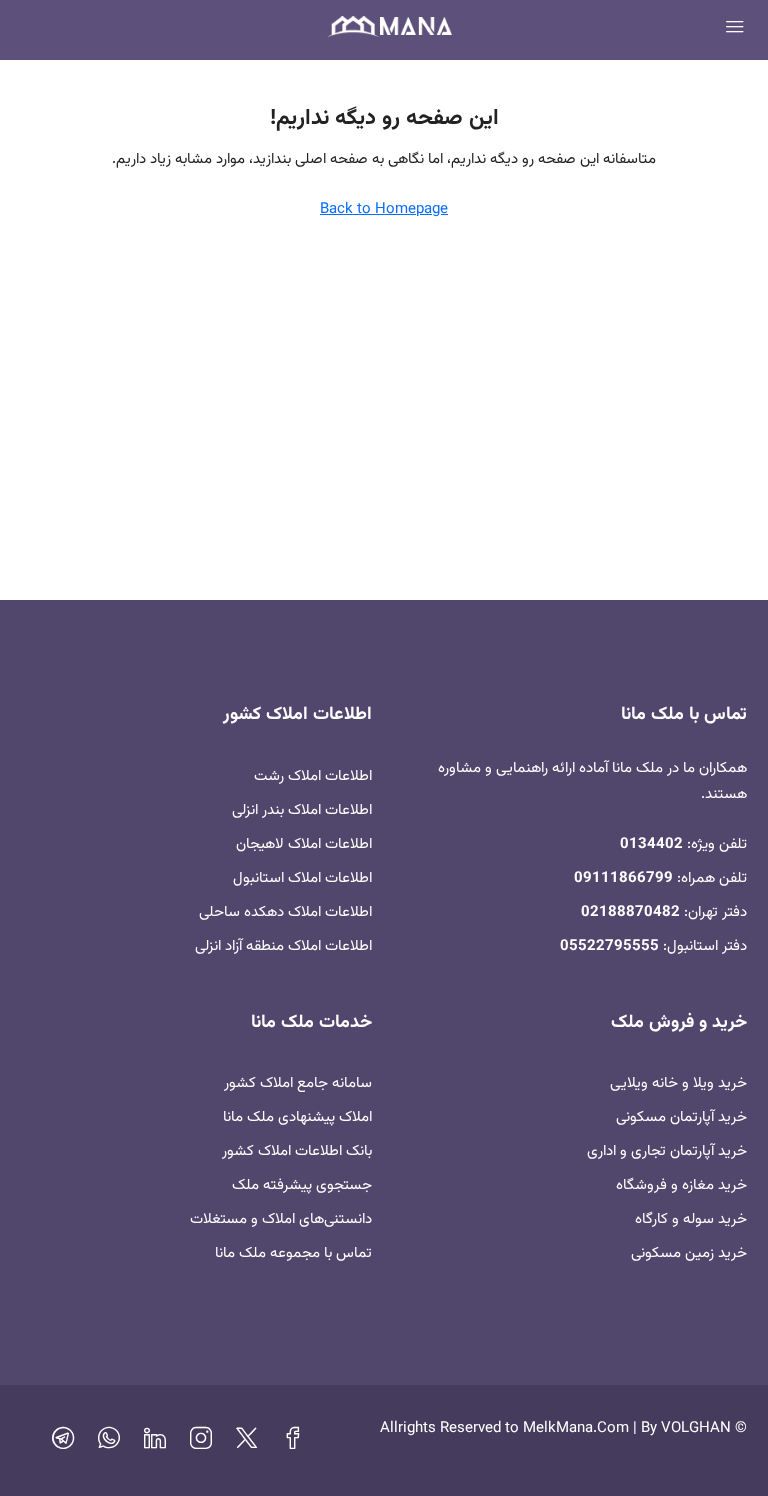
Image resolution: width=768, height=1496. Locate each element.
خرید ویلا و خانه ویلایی (678, 1083)
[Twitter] (247, 1443)
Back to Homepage (384, 209)
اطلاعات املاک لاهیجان (304, 844)
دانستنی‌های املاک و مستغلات (281, 1219)
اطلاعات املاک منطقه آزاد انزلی (283, 946)
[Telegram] (63, 1443)
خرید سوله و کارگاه (691, 1219)
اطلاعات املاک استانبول (302, 878)
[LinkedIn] (155, 1443)
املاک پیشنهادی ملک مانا (297, 1117)
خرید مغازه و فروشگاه (681, 1185)
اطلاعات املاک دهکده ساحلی (285, 912)
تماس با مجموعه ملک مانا (293, 1253)
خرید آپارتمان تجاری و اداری (667, 1151)
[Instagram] (201, 1443)
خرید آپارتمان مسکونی (681, 1117)
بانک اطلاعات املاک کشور (297, 1151)
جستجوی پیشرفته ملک (302, 1185)
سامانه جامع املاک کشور (298, 1083)
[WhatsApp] (109, 1443)
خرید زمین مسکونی (689, 1253)
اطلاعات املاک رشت (313, 776)
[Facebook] (293, 1443)
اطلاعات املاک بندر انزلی (302, 810)
